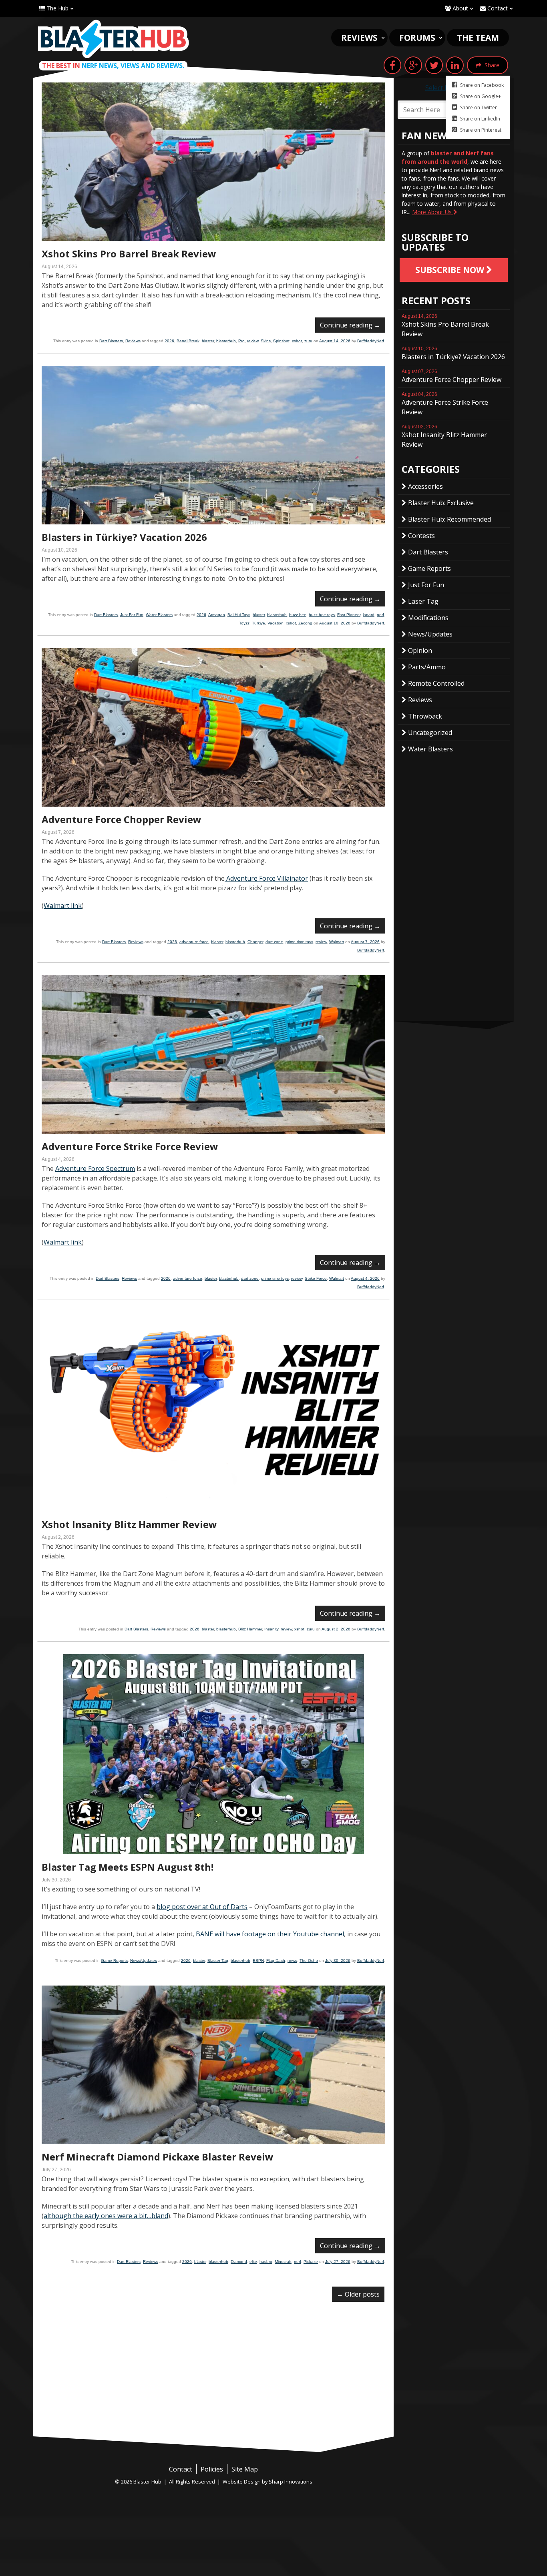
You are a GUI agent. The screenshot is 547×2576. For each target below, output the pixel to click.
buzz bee (298, 615)
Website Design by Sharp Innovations (267, 2482)
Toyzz (244, 623)
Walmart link (63, 906)
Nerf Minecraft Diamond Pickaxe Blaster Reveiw (158, 2157)
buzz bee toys (322, 615)
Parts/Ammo (427, 667)
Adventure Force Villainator (266, 878)
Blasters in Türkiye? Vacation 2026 (124, 537)
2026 (169, 341)
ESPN (258, 1961)
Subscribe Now (451, 270)
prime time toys (299, 942)
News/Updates (144, 1961)
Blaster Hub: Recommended (449, 519)
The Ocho (309, 1961)
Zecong (305, 623)
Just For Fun (132, 615)
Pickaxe (311, 2262)
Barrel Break (188, 341)
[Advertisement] (213, 2376)
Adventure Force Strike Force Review (130, 1146)
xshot (297, 341)
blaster (208, 341)
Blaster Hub (113, 39)
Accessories (425, 486)
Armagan (217, 615)
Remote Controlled (436, 683)
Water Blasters (159, 615)
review (253, 341)
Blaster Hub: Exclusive (441, 503)
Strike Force (316, 1278)
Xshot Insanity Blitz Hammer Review (129, 1524)
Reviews (359, 38)
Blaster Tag (218, 1961)
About (460, 8)
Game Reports (114, 1961)
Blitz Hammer (250, 1629)
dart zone (274, 942)
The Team (478, 38)
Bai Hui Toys (239, 615)
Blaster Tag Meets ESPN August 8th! (128, 1867)
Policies (212, 2469)
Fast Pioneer (349, 615)
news (292, 1961)
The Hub (57, 8)
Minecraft (283, 2262)
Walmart (337, 942)
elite (253, 2262)
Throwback (425, 716)
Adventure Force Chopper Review (122, 819)
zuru (308, 341)
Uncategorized (430, 733)
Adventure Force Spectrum (95, 1169)
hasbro (266, 2262)
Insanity (271, 1629)
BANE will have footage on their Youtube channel (270, 1934)
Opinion (420, 651)
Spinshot (281, 341)
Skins (266, 341)
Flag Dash (276, 1961)
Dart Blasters (111, 341)
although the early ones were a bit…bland (106, 2216)
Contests (421, 536)
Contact (497, 8)
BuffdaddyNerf (371, 341)
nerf (380, 615)
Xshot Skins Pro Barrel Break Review (129, 254)
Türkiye (258, 623)
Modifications (428, 618)
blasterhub (226, 341)
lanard (369, 615)
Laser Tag (423, 601)
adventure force (194, 942)
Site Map (245, 2469)
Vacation (276, 623)
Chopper (255, 942)
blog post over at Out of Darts (202, 1907)
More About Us (433, 212)
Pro (241, 341)
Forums (417, 38)
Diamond (239, 2262)
